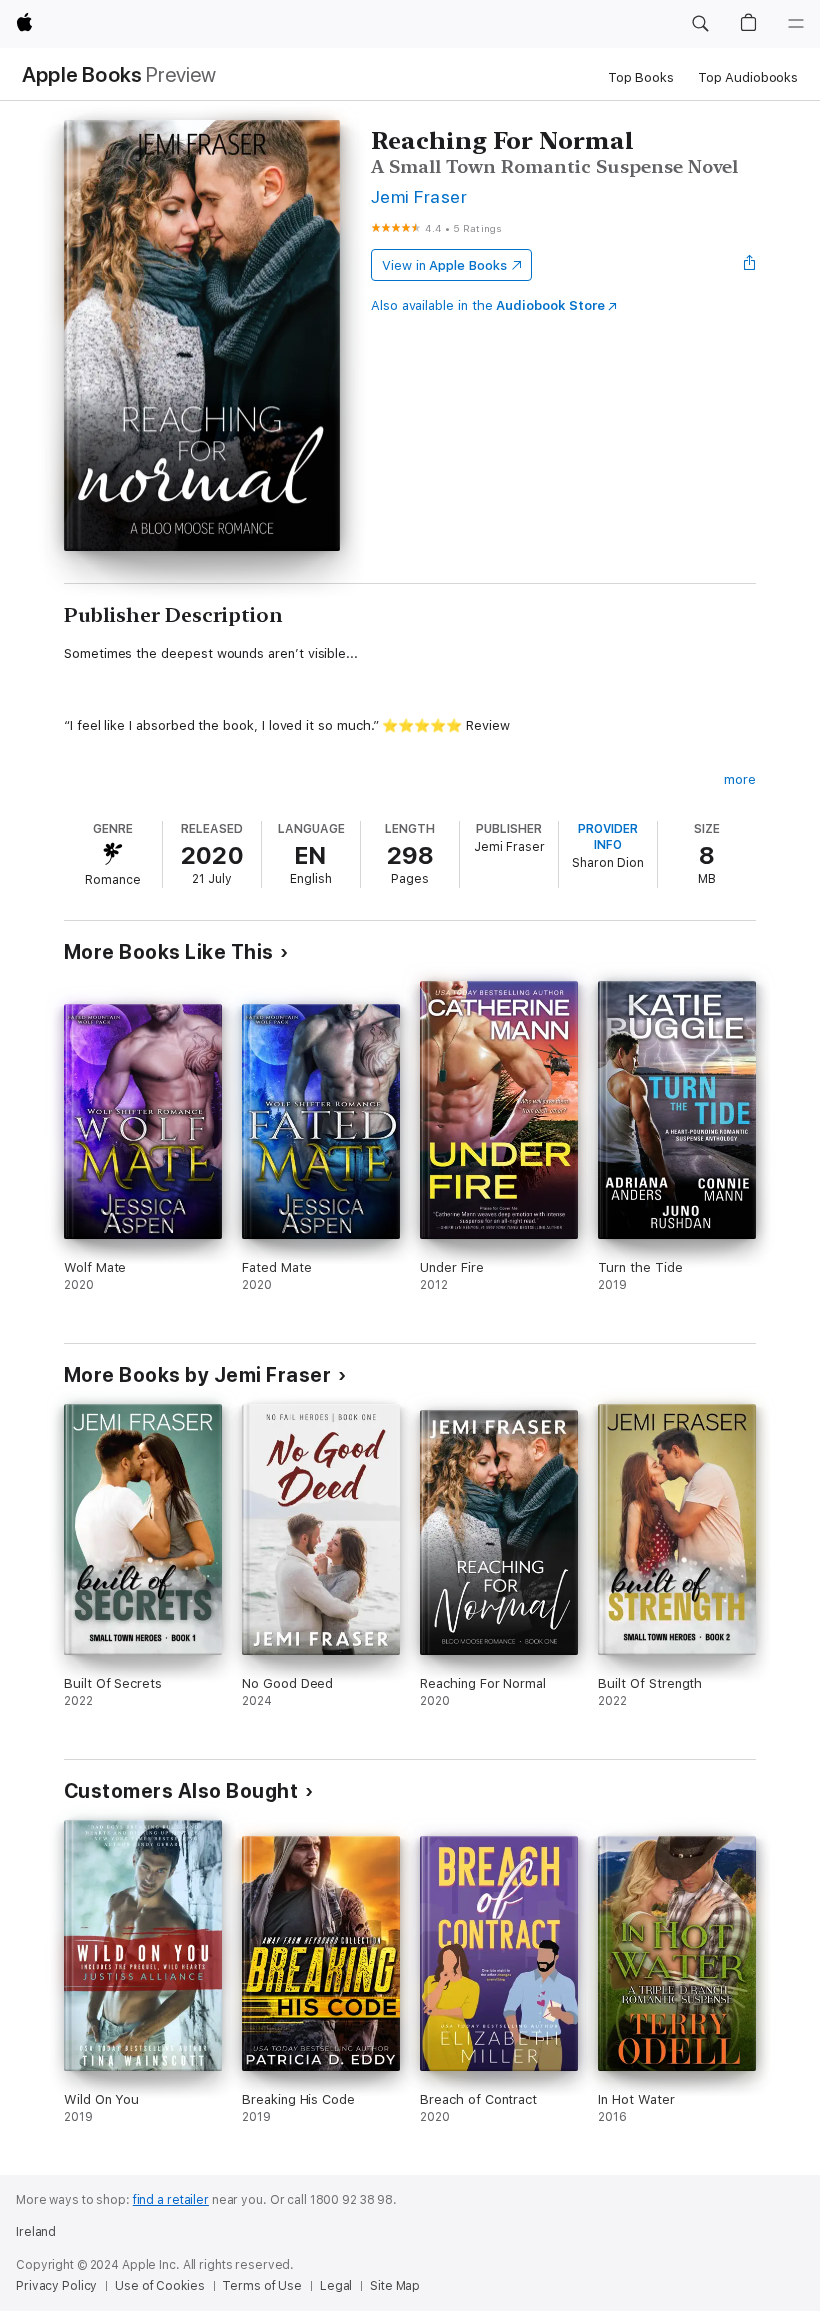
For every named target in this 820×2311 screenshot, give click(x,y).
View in (444, 265)
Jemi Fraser (419, 196)
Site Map (395, 2286)
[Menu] (796, 24)
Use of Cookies (159, 2286)
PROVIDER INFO (608, 837)
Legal (336, 2286)
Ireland (36, 2232)
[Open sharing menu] (750, 265)
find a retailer (171, 2200)
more (740, 779)
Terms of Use (262, 2286)
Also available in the (488, 305)
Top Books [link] (641, 77)
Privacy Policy (56, 2286)
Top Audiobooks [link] (748, 77)
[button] (700, 24)
